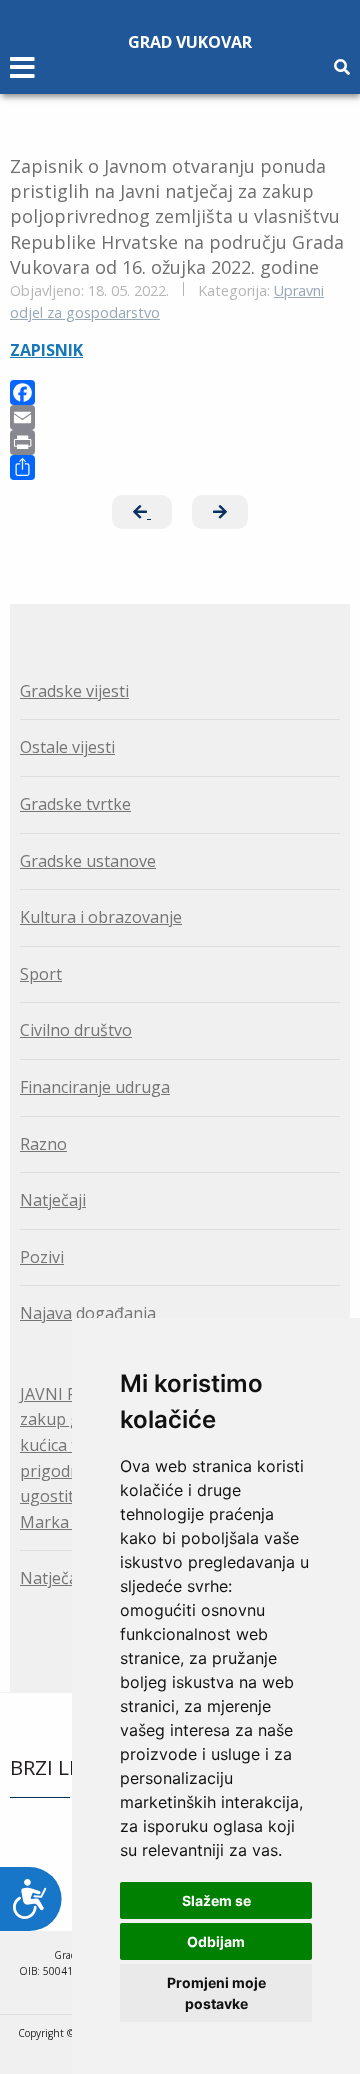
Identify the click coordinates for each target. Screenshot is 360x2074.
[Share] (180, 467)
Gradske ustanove (88, 861)
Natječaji (53, 1200)
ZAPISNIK (46, 350)
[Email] (180, 417)
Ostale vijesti (67, 747)
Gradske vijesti (74, 691)
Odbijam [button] (216, 1941)
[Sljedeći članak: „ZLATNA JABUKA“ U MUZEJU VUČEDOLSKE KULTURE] (220, 512)
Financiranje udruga (95, 1087)
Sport (41, 974)
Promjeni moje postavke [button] (216, 1993)
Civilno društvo (76, 1030)
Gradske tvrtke (75, 804)
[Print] (180, 442)
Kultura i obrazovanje (101, 917)
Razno (43, 1144)
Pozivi (42, 1257)
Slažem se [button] (216, 1900)
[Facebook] (180, 392)
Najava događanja (88, 1313)
